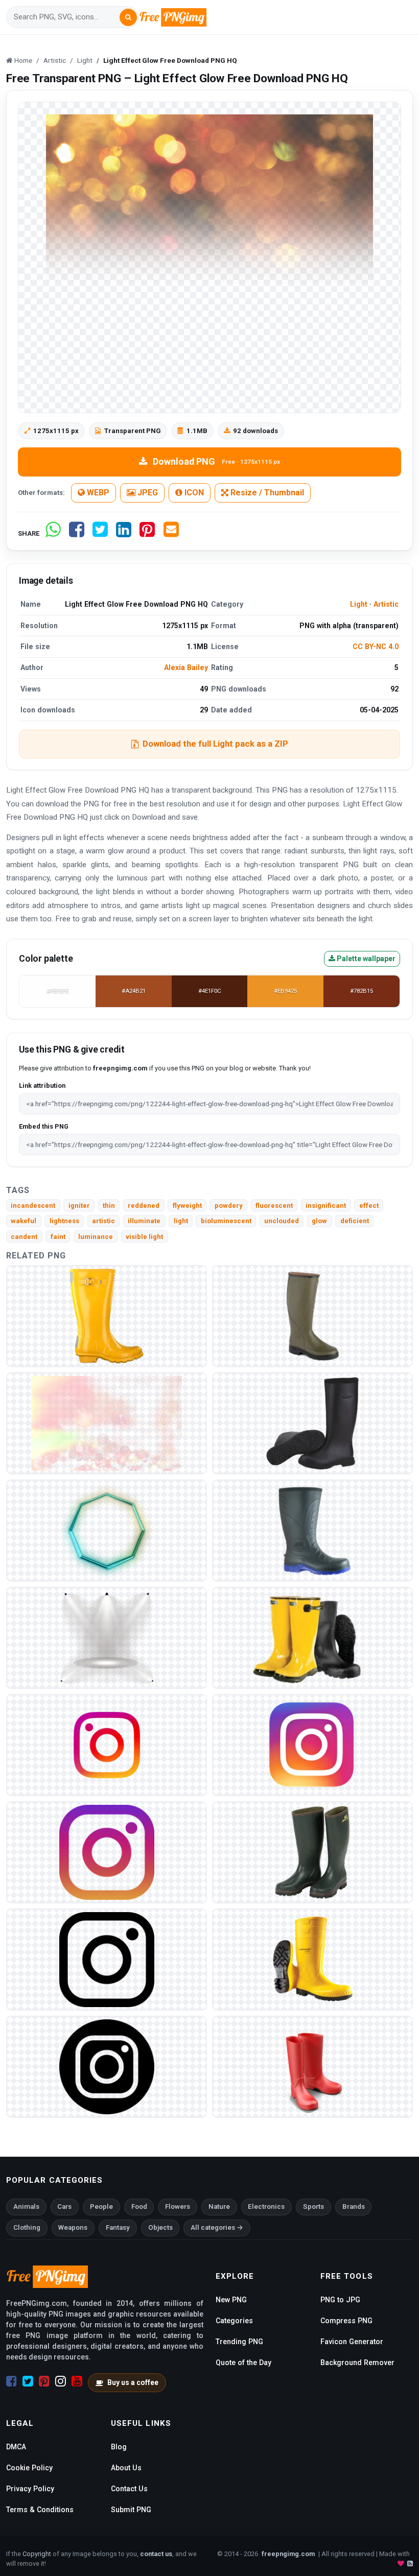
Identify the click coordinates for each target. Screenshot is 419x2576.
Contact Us (129, 2489)
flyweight (187, 1206)
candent (24, 1237)
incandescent (33, 1206)
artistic (103, 1221)
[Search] (128, 17)
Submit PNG (131, 2510)
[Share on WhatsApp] (53, 533)
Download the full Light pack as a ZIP (215, 744)
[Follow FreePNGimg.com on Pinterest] (44, 2381)
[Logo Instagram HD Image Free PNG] (312, 1744)
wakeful (24, 1221)
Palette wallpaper (365, 959)
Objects (160, 2227)
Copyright (37, 2554)
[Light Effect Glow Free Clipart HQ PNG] (107, 1530)
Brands (354, 2207)
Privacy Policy (30, 2489)
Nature (219, 2207)
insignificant (326, 1206)
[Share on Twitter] (100, 533)
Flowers (178, 2207)
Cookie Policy (29, 2468)
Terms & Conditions (40, 2510)
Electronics (266, 2207)
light (181, 1221)
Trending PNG (239, 2342)
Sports (313, 2207)
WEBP (97, 493)
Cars (64, 2207)
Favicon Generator (352, 2342)
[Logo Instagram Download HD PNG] (107, 1852)
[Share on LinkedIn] (124, 533)
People (101, 2207)
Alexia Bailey (186, 667)
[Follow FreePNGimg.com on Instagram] (61, 2381)
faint (58, 1237)
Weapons (73, 2227)
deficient (355, 1221)
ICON (193, 493)
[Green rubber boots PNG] (312, 1852)
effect (369, 1206)
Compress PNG (346, 2321)
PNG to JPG (340, 2300)
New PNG (231, 2300)
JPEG (147, 493)
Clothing (27, 2227)
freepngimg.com (288, 2554)
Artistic (386, 604)
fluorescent (274, 1206)
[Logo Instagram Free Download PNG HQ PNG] (107, 1744)
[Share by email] (171, 533)
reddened (144, 1206)
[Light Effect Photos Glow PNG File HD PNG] (107, 1637)
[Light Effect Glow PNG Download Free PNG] (107, 1423)
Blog (119, 2447)
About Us (126, 2468)
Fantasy (118, 2227)
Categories (234, 2321)
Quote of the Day (243, 2363)
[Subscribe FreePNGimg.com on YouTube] (77, 2381)
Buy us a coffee (133, 2382)
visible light (144, 1237)
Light (359, 604)
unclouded (282, 1221)
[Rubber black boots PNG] (312, 1423)
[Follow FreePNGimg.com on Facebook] (11, 2381)
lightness (64, 1221)
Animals (26, 2207)
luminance (96, 1237)
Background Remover (357, 2363)
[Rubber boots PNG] (107, 1315)
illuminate (144, 1221)
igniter (79, 1206)
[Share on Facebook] (77, 533)
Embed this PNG (44, 1126)
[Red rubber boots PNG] (312, 2066)
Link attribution (42, 1086)
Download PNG (216, 461)
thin (109, 1206)
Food (139, 2207)
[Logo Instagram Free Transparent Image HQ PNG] (107, 2066)
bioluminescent (226, 1221)
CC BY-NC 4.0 (376, 647)
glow (319, 1221)
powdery (229, 1206)
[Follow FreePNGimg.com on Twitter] (28, 2381)
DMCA (16, 2447)
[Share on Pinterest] (147, 533)
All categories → (217, 2227)
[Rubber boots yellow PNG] (312, 1959)
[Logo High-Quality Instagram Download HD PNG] (107, 1959)
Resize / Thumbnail (266, 493)
